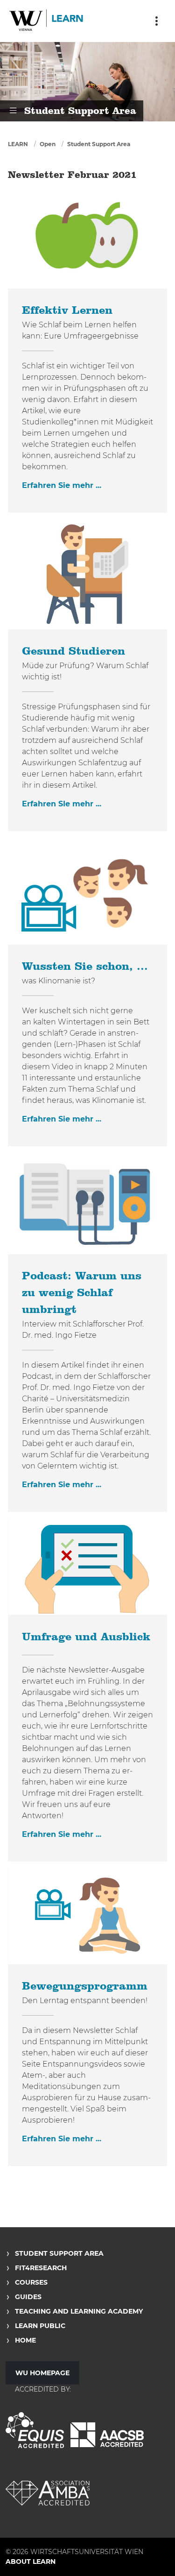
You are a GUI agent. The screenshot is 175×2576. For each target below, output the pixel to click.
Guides (28, 2297)
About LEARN (31, 2562)
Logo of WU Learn (47, 21)
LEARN (18, 144)
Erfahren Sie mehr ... (62, 485)
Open (48, 144)
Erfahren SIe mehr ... (62, 804)
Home (25, 2340)
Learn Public (40, 2326)
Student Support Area (99, 144)
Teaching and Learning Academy (79, 2311)
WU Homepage (42, 2373)
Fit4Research (41, 2268)
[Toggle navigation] (156, 21)
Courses (31, 2282)
